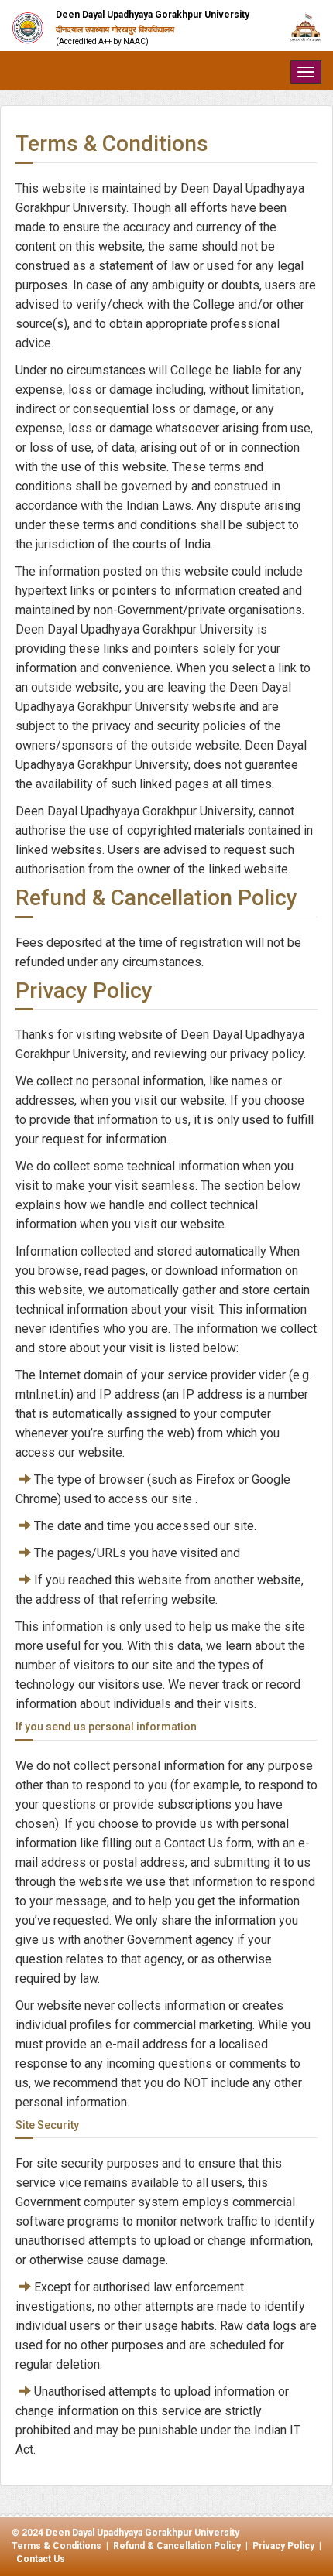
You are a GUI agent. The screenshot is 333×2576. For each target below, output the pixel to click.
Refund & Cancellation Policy (177, 2546)
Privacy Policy (283, 2546)
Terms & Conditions (57, 2546)
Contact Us (41, 2559)
